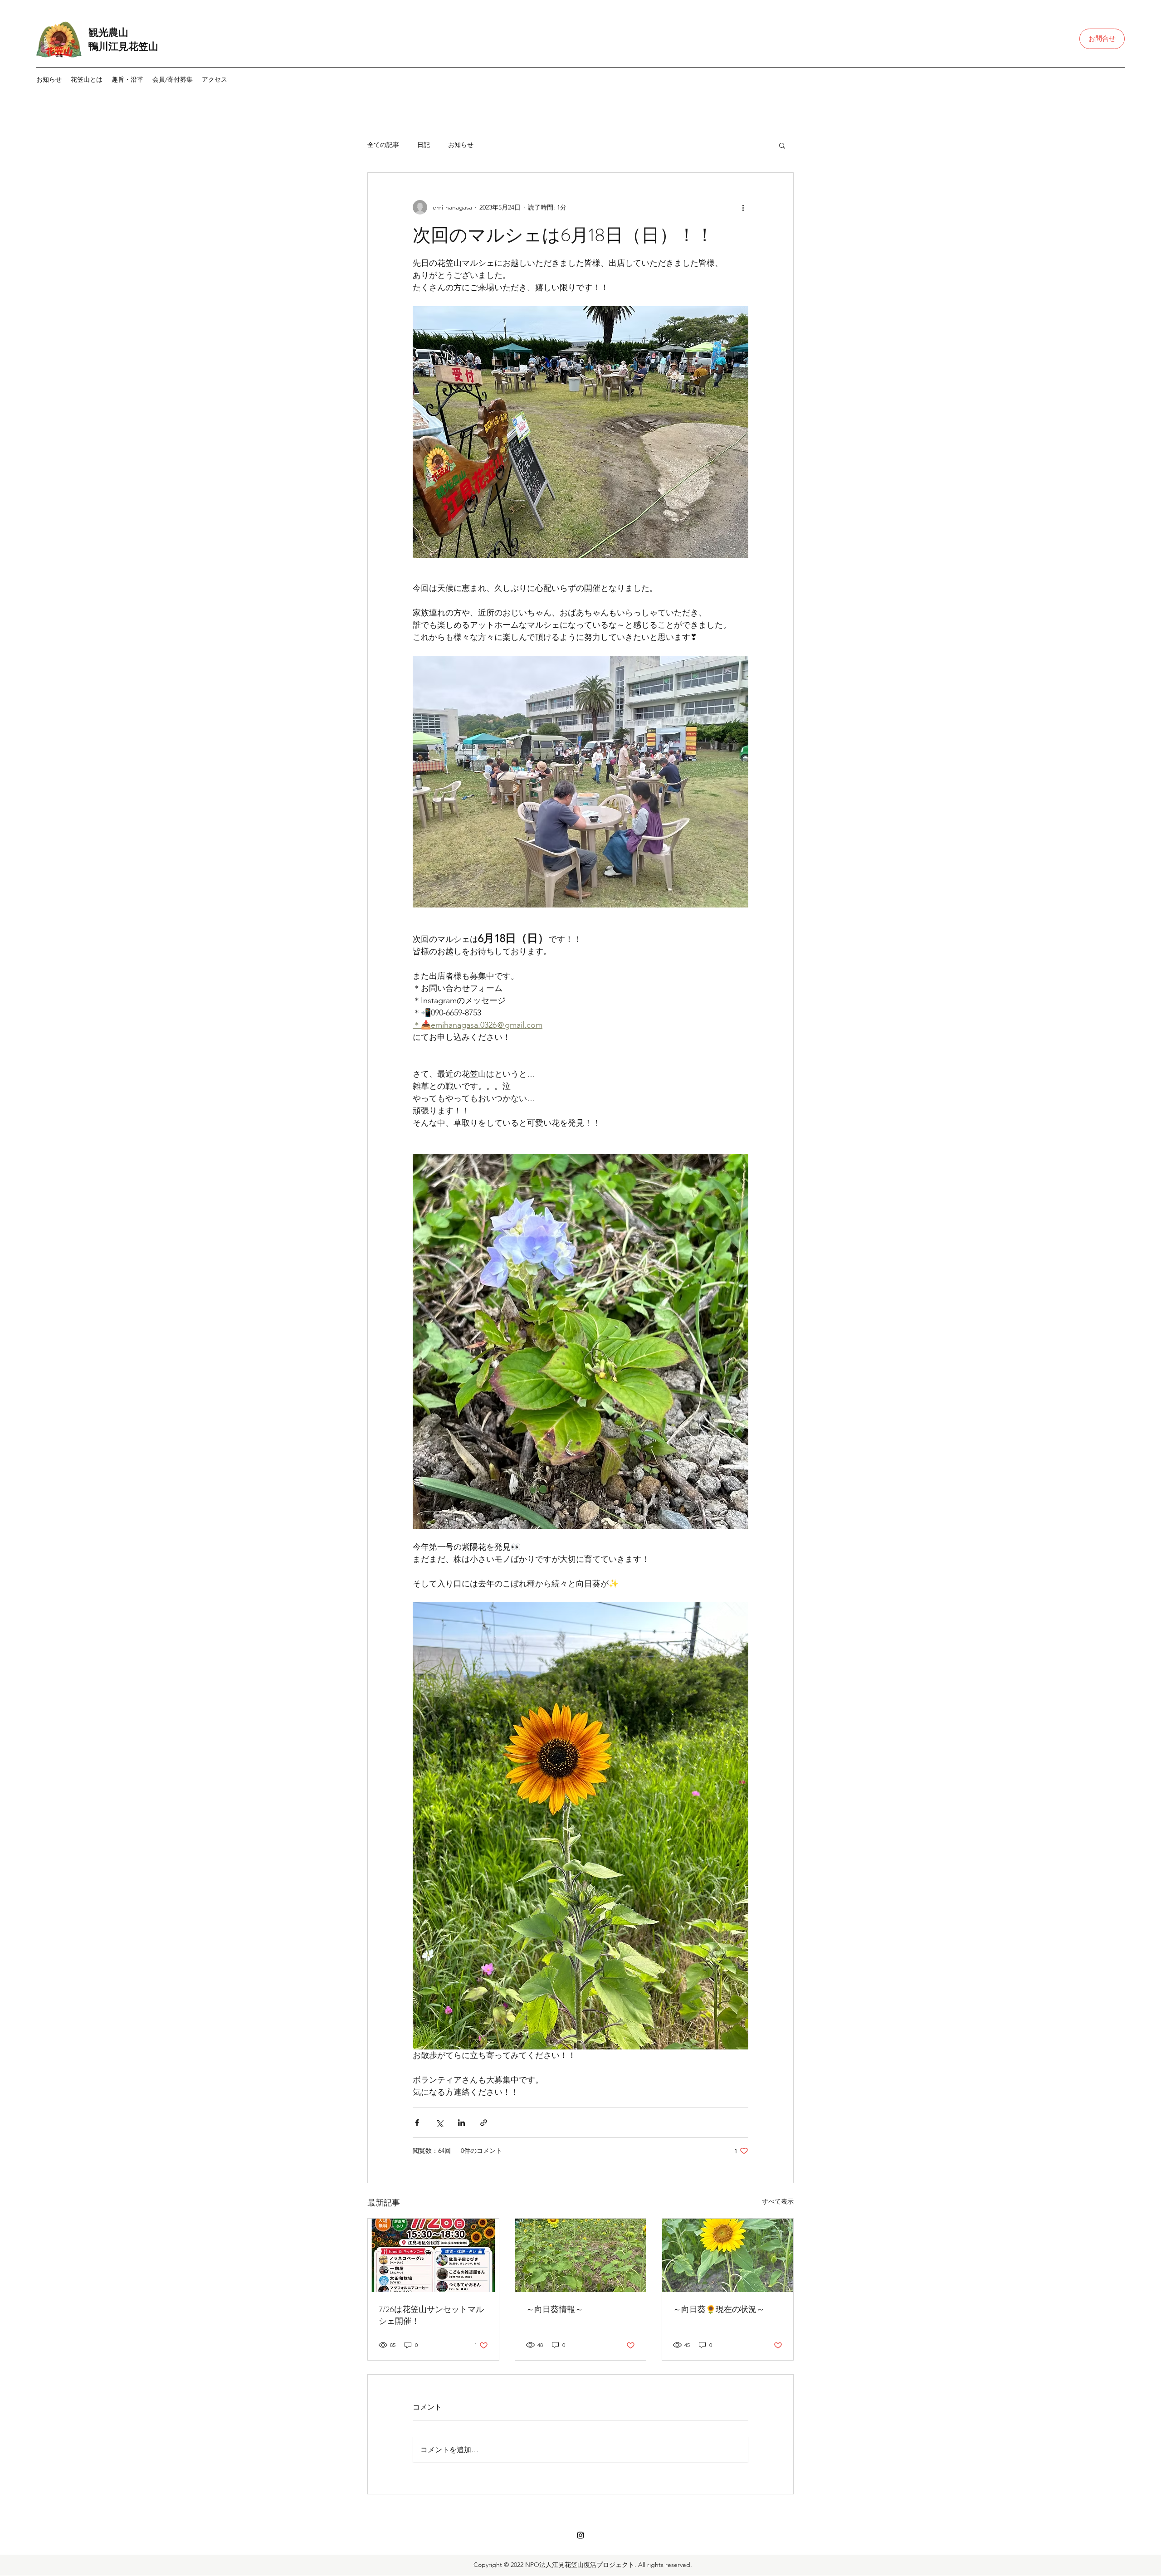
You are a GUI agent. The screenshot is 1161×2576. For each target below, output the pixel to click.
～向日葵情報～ (555, 2309)
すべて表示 (778, 2201)
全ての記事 (383, 145)
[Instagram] (580, 2535)
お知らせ (461, 145)
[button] (127, 79)
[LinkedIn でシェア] (461, 2123)
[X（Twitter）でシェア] (439, 2123)
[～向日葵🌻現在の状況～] (728, 2255)
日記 (424, 145)
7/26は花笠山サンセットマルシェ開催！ (431, 2315)
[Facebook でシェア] (417, 2123)
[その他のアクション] (743, 207)
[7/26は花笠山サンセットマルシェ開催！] (433, 2255)
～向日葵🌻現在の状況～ (719, 2309)
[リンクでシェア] (484, 2123)
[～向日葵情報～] (581, 2255)
